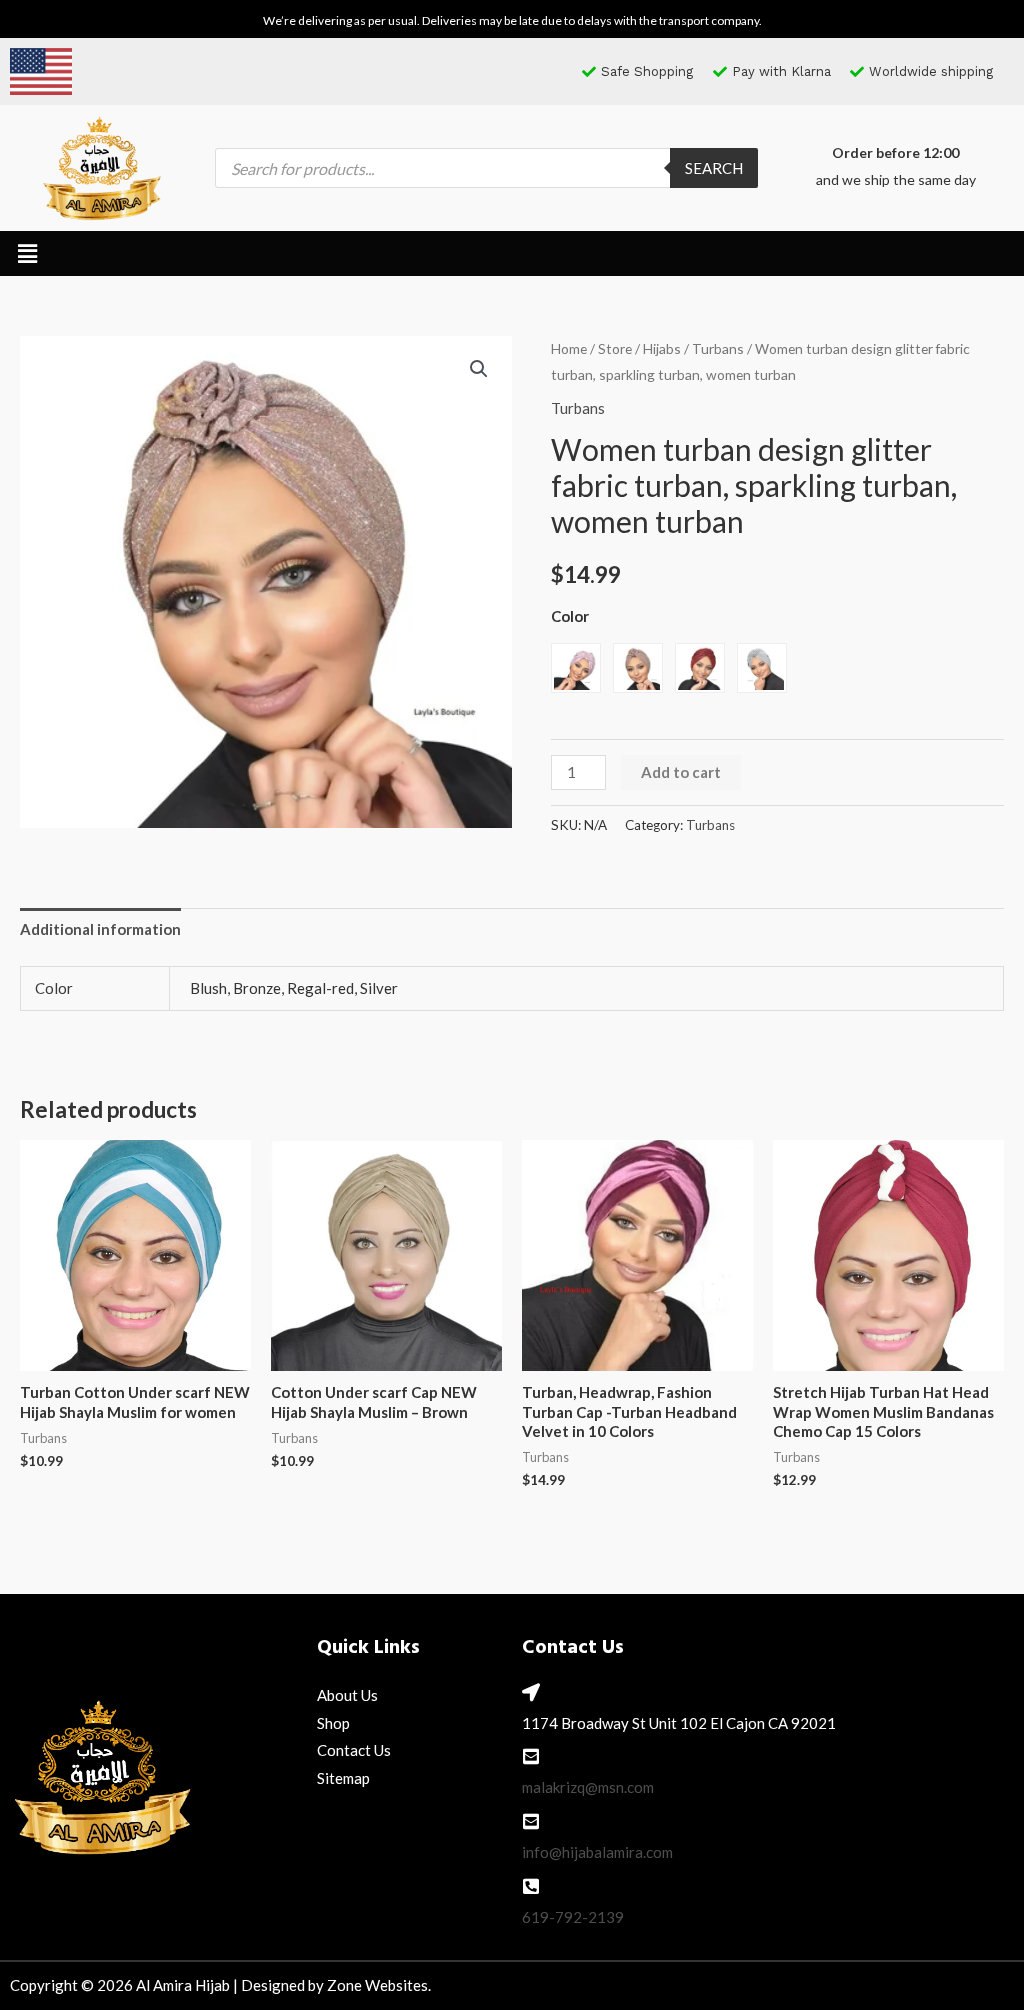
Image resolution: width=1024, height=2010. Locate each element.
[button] (27, 253)
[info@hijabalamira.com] (531, 1821)
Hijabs (662, 348)
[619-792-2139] (531, 1886)
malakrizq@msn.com (588, 1787)
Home (569, 348)
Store (615, 348)
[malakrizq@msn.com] (531, 1756)
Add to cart (681, 772)
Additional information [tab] (100, 929)
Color (570, 616)
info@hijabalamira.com (597, 1852)
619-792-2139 (573, 1917)
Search (714, 168)
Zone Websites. (379, 1985)
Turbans (718, 348)
